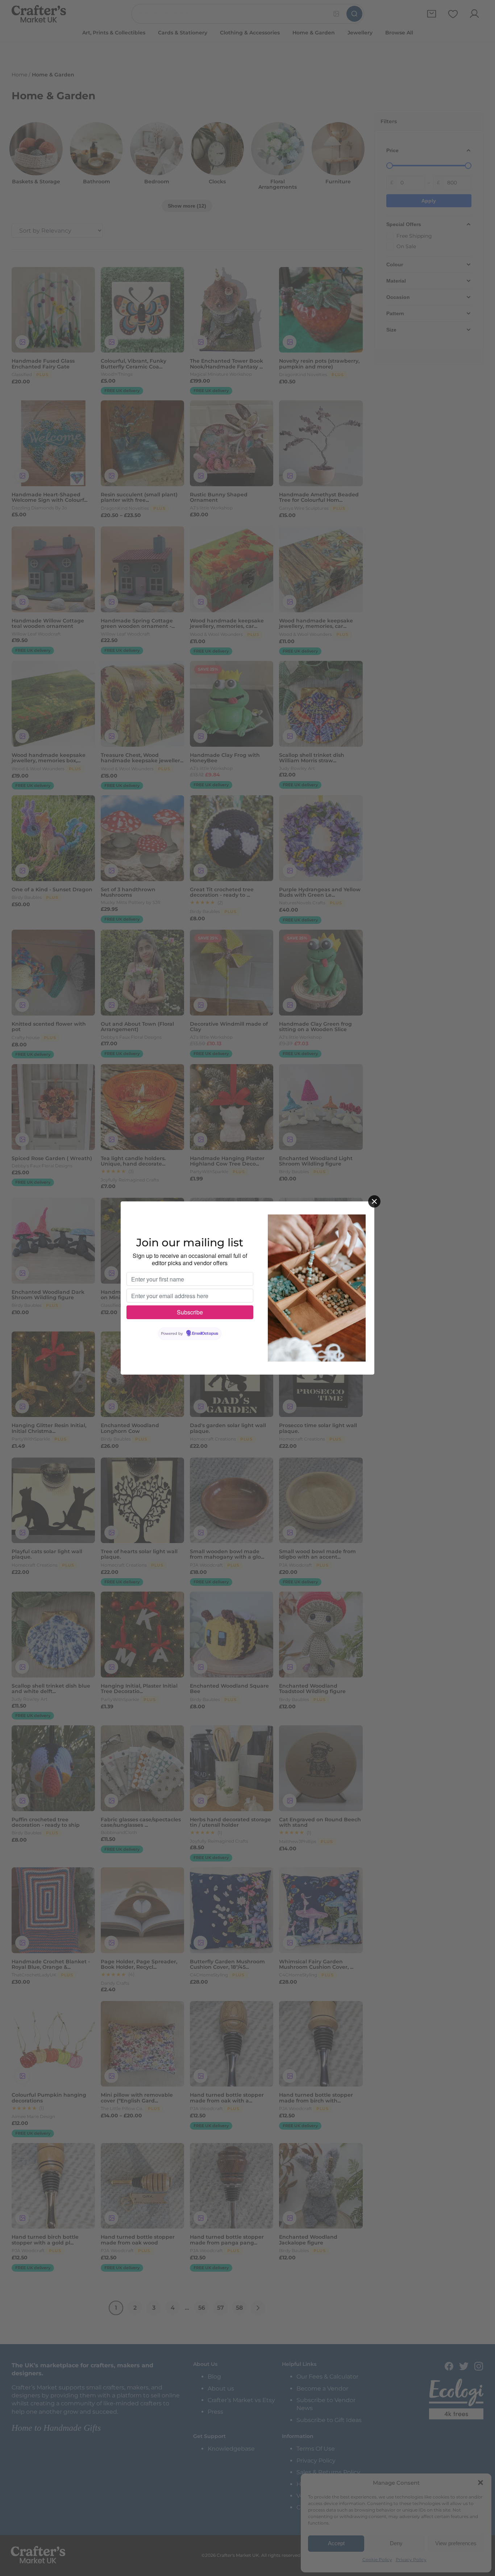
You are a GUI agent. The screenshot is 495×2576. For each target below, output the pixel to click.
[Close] (374, 1201)
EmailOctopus (205, 1334)
